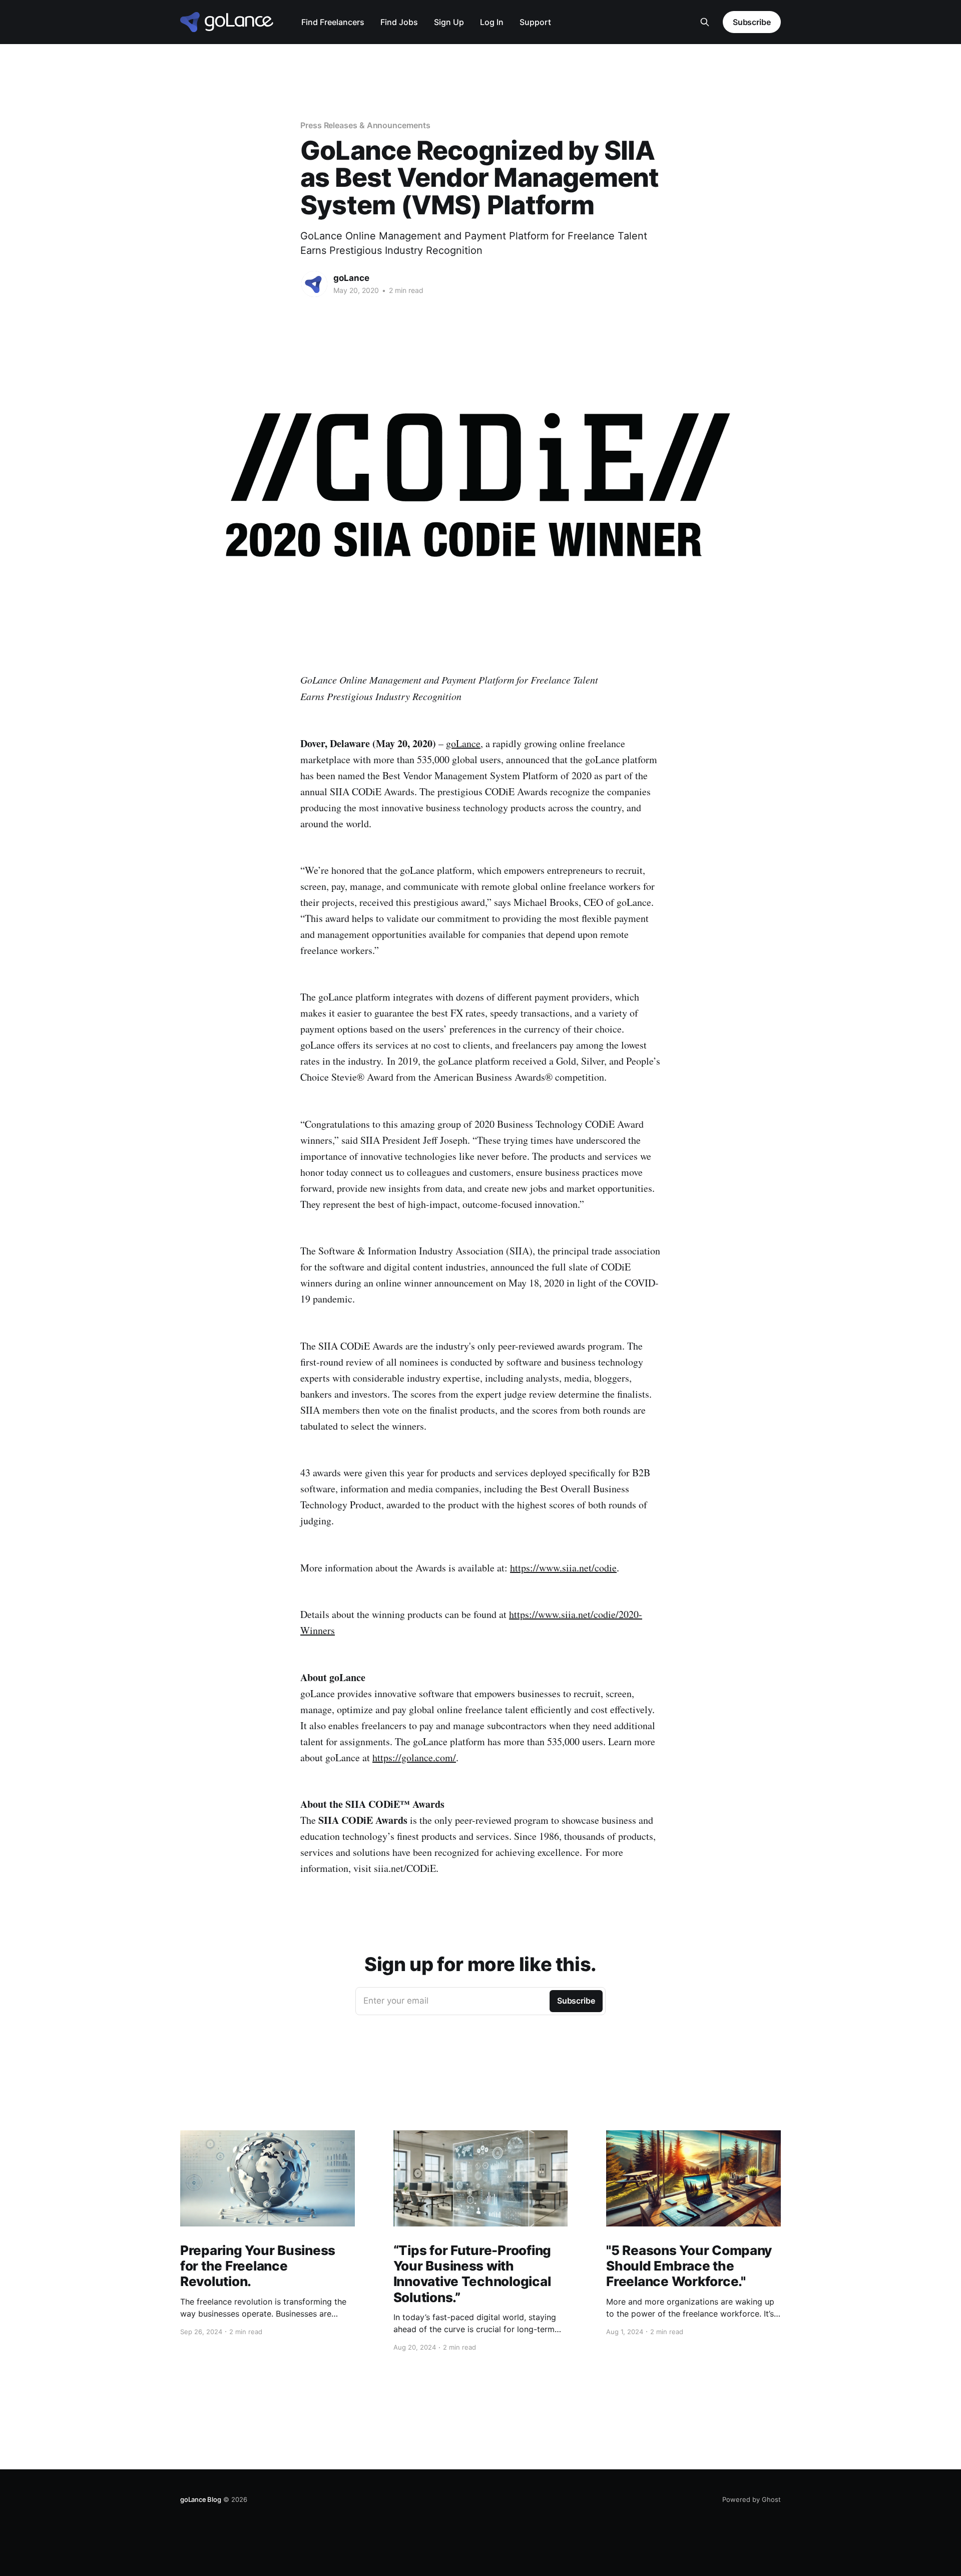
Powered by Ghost (752, 2499)
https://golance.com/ (414, 1757)
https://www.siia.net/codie (563, 1568)
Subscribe (752, 22)
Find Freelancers (333, 22)
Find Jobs (399, 22)
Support (535, 22)
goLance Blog (201, 2499)
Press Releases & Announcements (365, 125)
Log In (492, 22)
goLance (351, 278)
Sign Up (449, 22)
